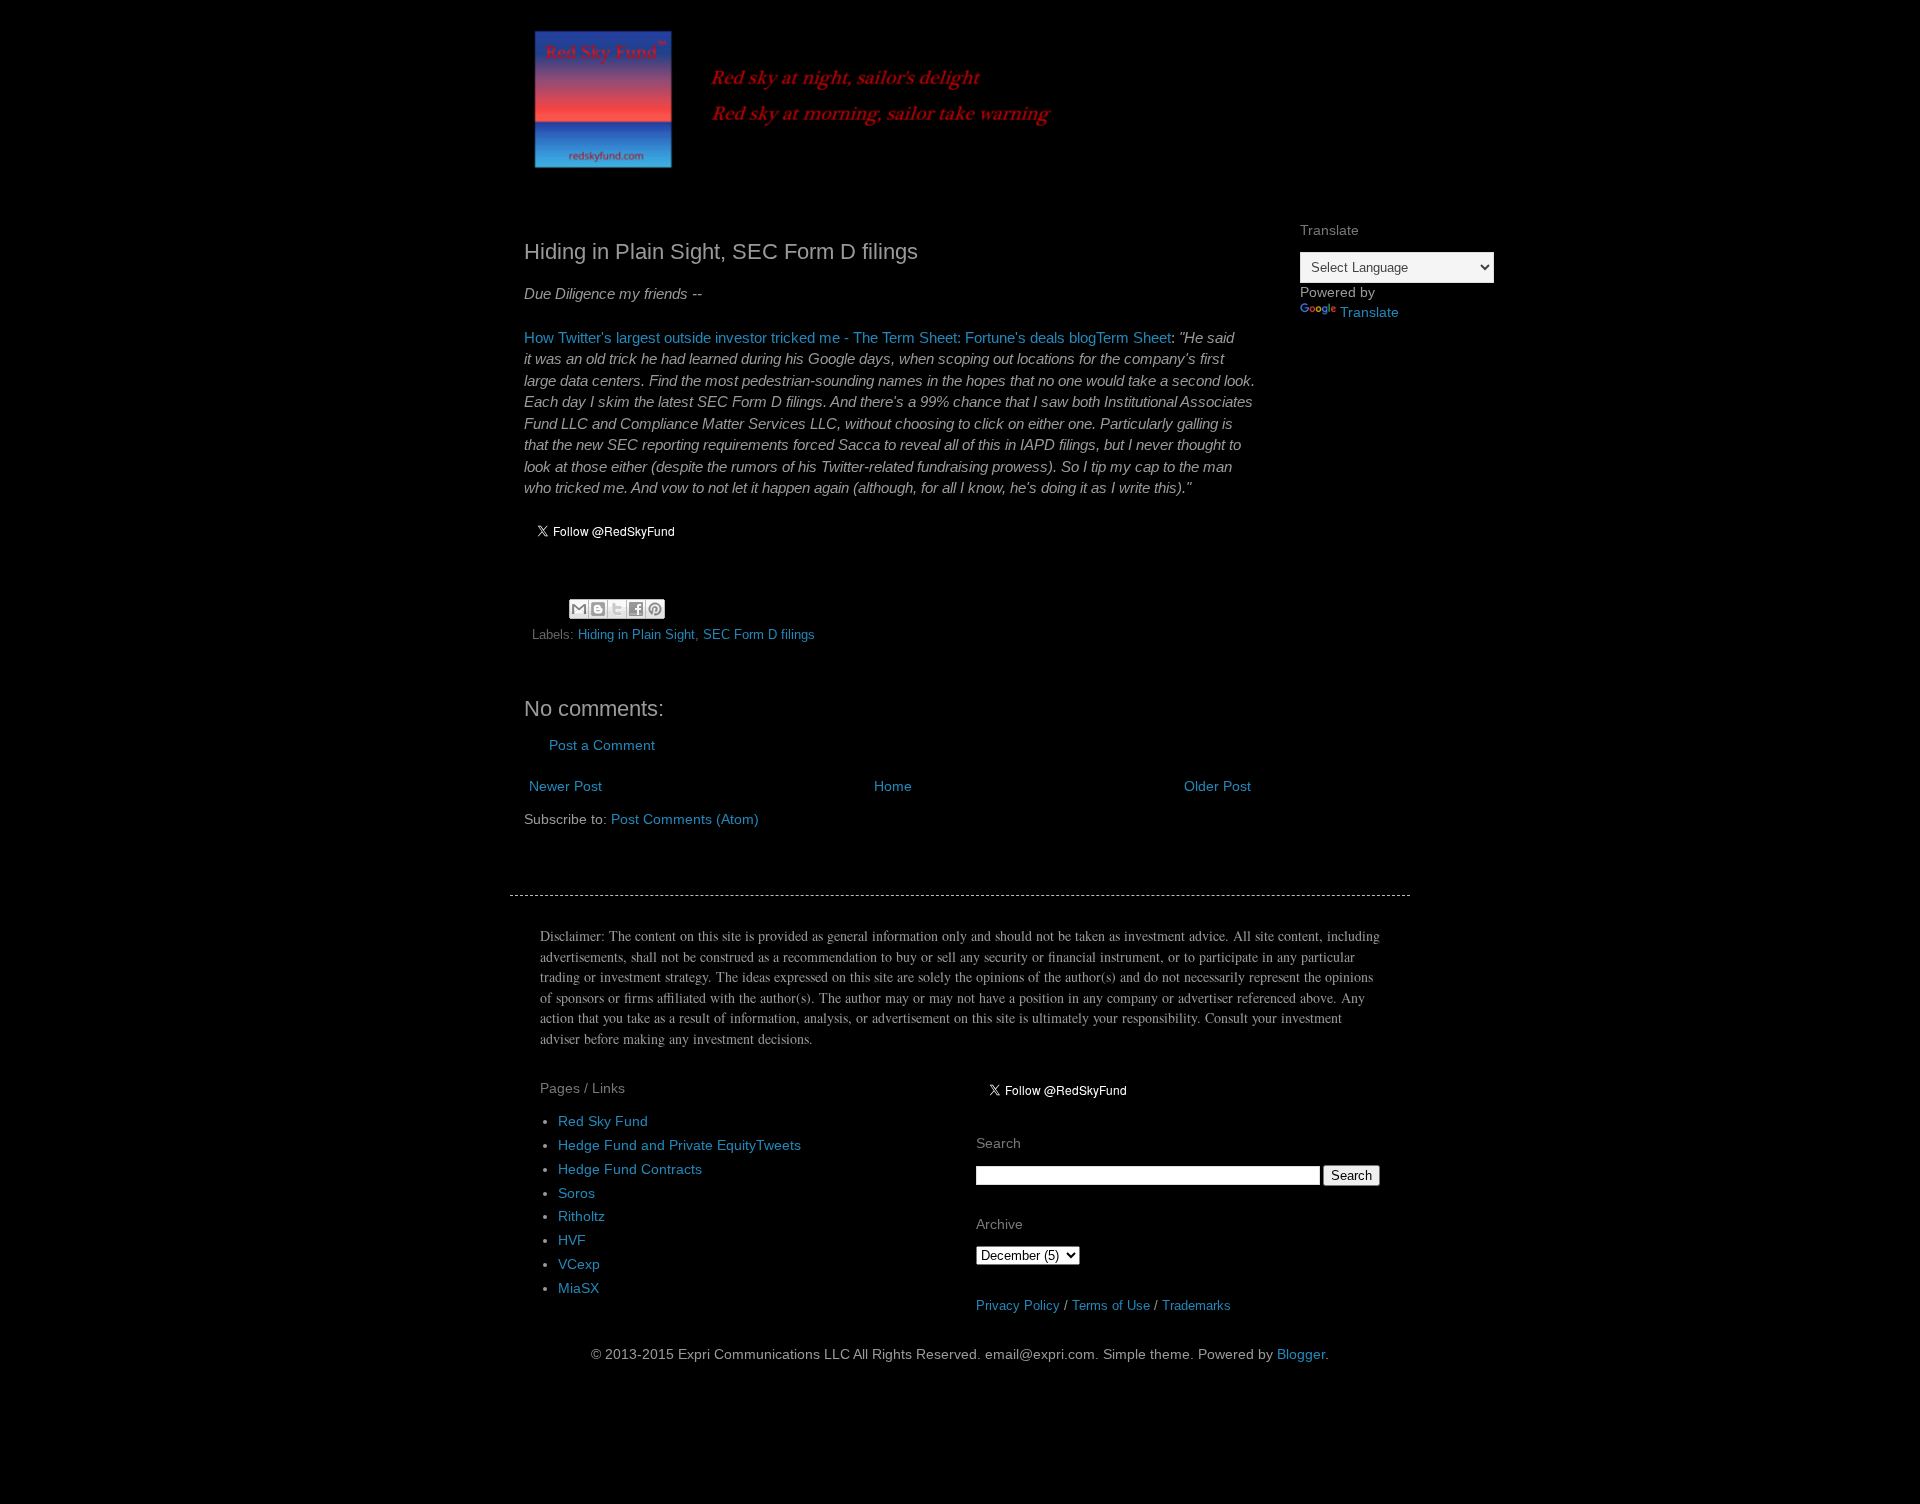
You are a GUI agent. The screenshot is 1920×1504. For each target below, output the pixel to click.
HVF (572, 1240)
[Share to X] (617, 609)
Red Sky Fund (603, 1121)
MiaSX (578, 1288)
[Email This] (579, 609)
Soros (576, 1193)
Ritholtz (581, 1216)
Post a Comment (602, 745)
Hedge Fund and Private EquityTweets (679, 1145)
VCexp (579, 1264)
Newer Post (565, 786)
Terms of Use (1111, 1305)
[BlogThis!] (598, 609)
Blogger (1301, 1354)
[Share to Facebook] (636, 609)
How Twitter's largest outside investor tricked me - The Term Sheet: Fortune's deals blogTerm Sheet (847, 337)
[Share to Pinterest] (655, 609)
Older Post (1217, 786)
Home (893, 786)
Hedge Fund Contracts (630, 1169)
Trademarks (1196, 1305)
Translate (1369, 312)
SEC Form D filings (759, 635)
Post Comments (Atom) (685, 819)
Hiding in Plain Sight (636, 635)
